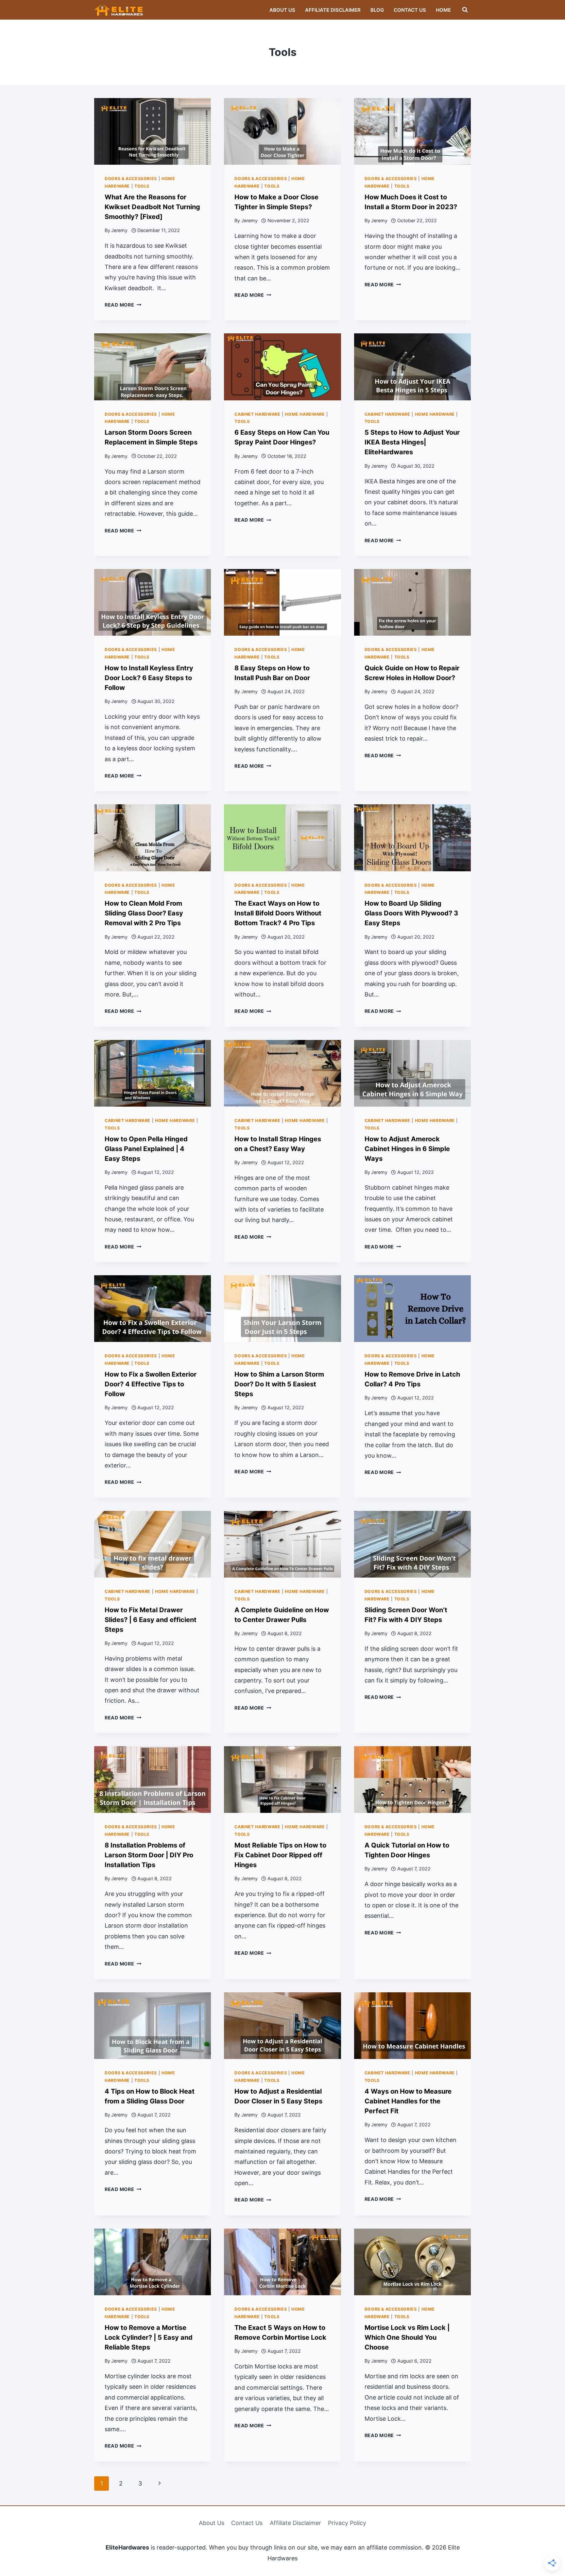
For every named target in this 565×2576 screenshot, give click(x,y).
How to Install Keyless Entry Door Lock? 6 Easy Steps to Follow (149, 678)
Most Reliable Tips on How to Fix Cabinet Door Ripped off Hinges (280, 1855)
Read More (123, 305)
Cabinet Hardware (257, 414)
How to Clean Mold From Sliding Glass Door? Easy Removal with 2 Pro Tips (144, 913)
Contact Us (410, 10)
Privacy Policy (347, 2523)
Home (443, 10)
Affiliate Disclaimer (333, 10)
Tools (142, 186)
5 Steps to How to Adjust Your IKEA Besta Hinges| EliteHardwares (412, 442)
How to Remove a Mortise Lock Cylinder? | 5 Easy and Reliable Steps (149, 2337)
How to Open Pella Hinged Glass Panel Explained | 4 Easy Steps (146, 1149)
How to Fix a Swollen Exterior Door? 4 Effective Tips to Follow (151, 1384)
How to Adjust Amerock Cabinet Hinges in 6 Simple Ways (407, 1149)
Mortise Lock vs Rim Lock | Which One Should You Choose (407, 2337)
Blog (377, 10)
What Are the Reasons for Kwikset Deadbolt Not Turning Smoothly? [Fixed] (152, 207)
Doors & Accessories (131, 179)
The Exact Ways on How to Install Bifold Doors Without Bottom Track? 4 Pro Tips (278, 913)
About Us (282, 10)
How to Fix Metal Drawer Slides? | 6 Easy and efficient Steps (151, 1620)
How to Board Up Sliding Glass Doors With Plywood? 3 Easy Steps (411, 913)
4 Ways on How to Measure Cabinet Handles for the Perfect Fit (408, 2101)
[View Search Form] (465, 10)
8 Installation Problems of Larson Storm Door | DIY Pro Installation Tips (149, 1855)
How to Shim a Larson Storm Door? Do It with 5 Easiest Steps (279, 1384)
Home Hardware (305, 414)
